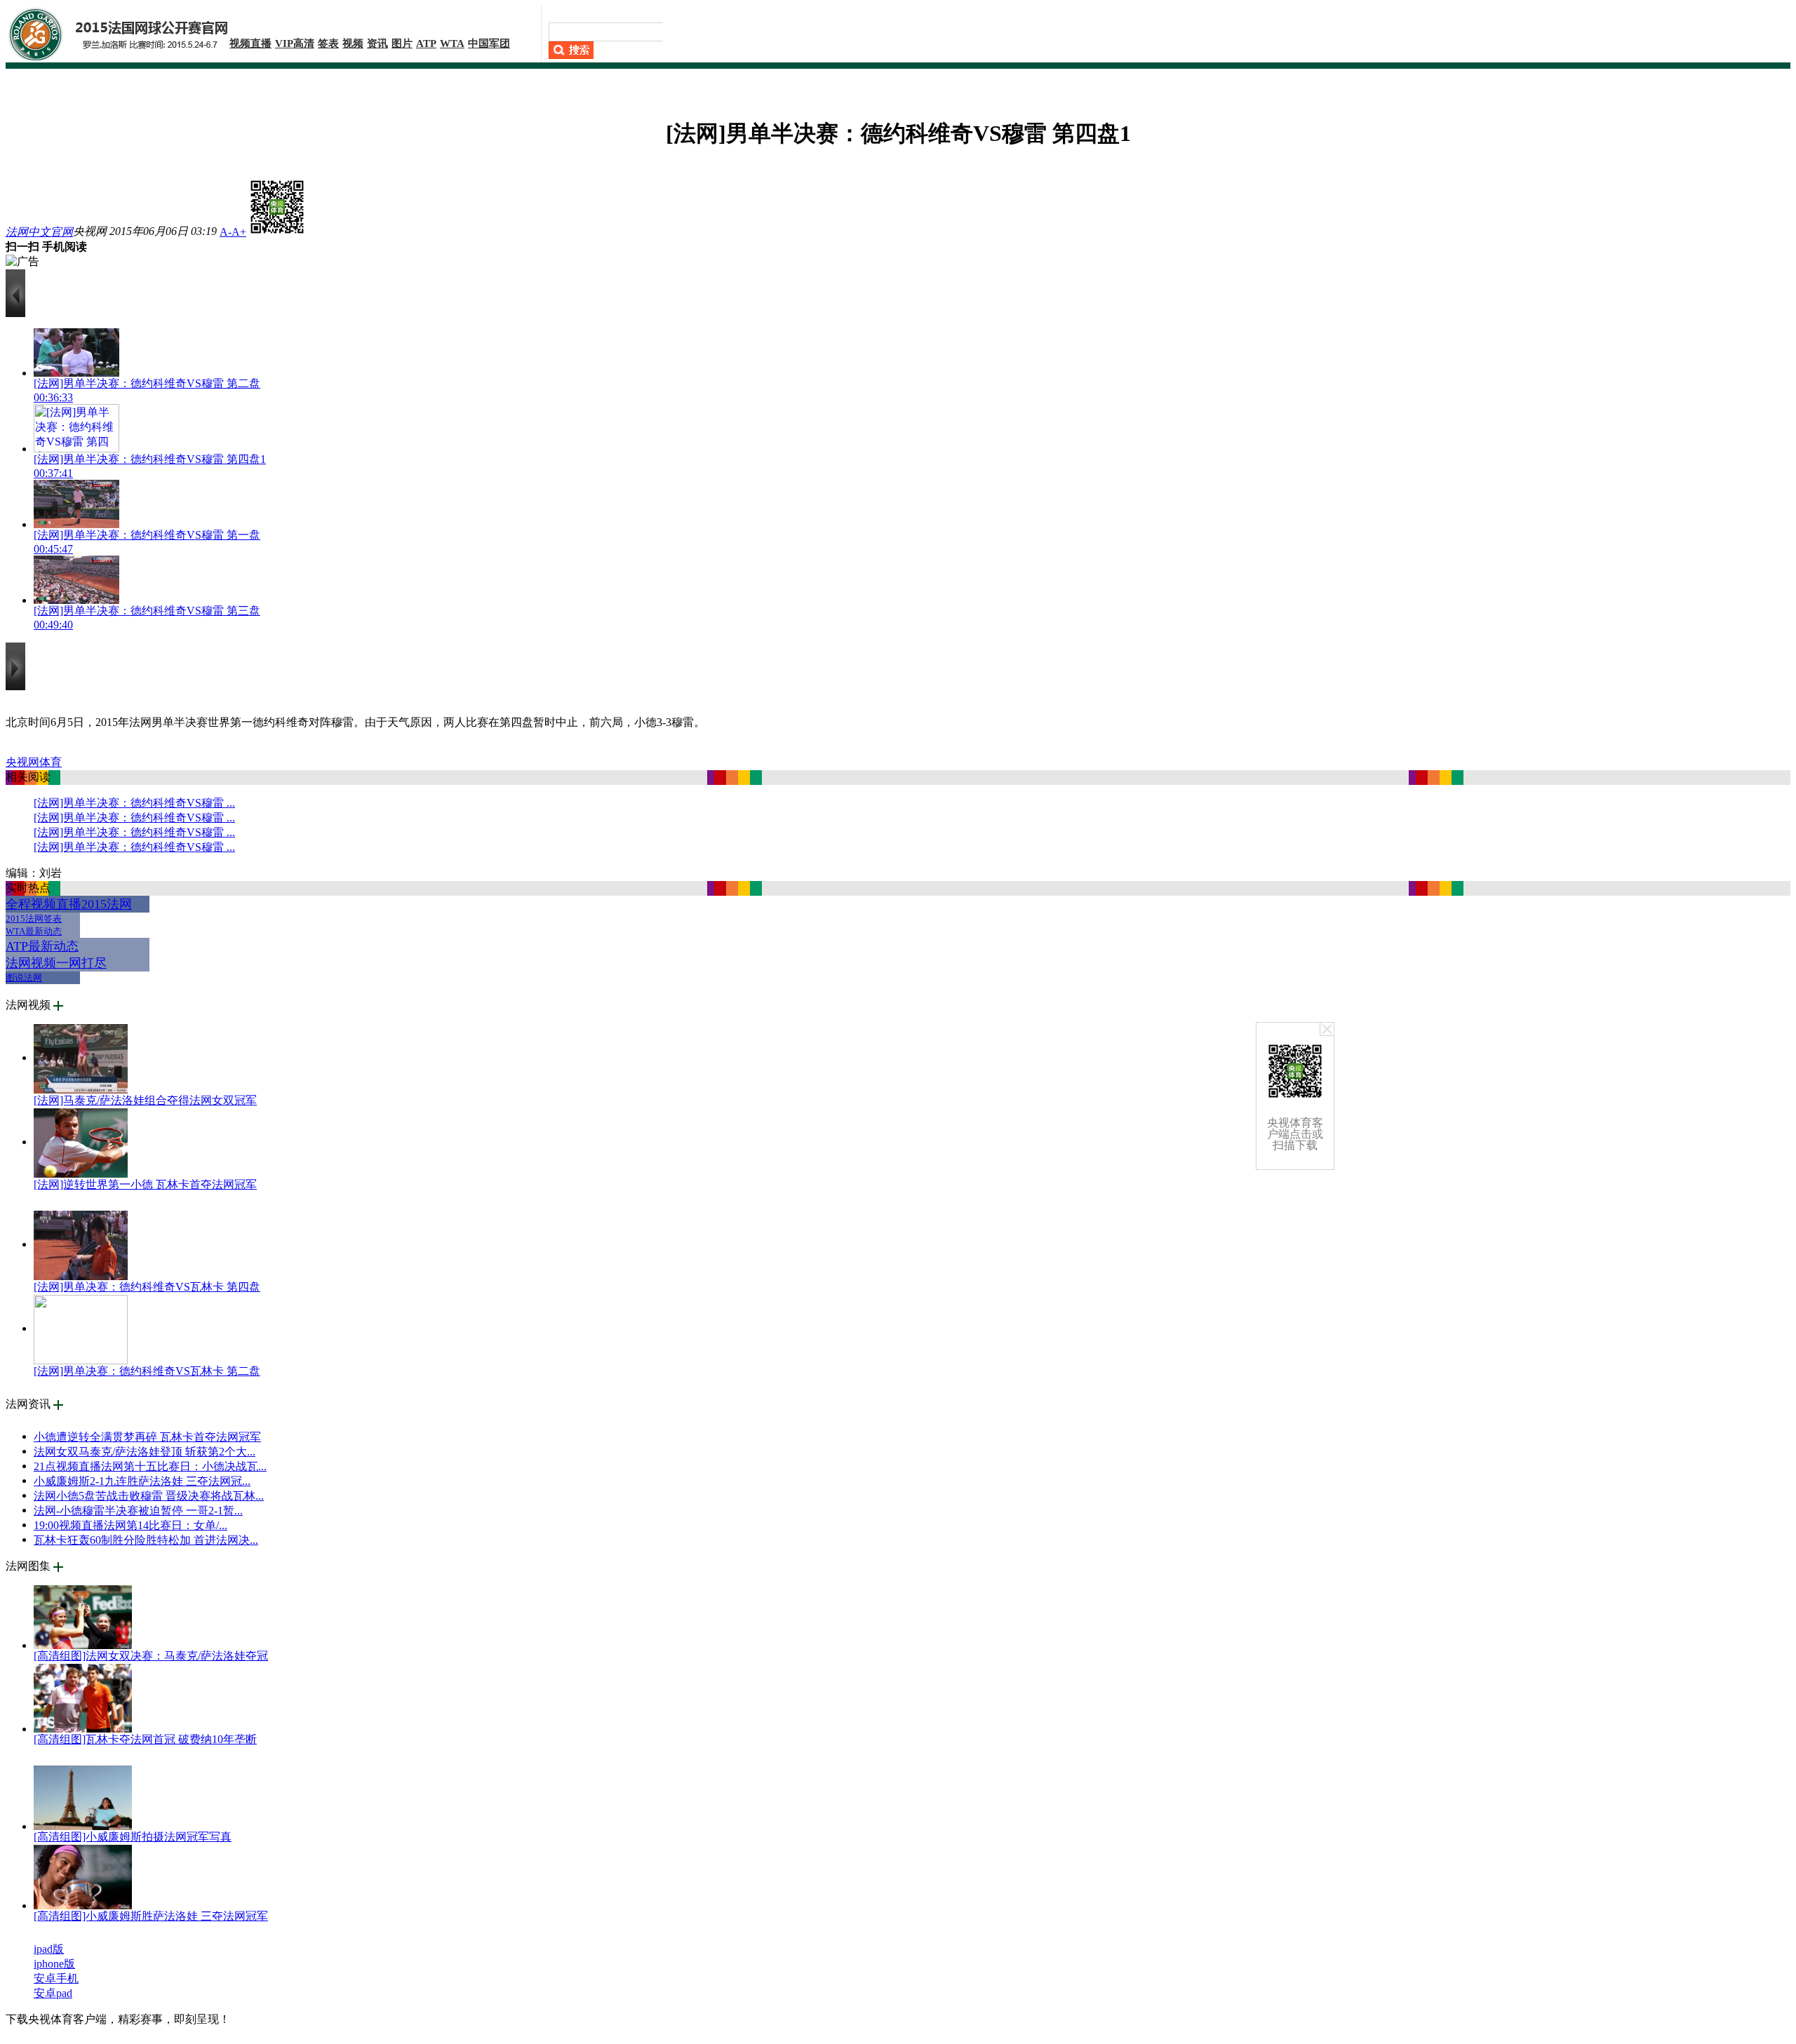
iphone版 (54, 1964)
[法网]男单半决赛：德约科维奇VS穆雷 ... (134, 803)
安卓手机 (56, 1978)
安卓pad (53, 1993)
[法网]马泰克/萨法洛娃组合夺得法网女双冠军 (145, 1100)
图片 (402, 43)
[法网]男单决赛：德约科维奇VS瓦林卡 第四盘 (147, 1287)
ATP (426, 43)
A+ (239, 232)
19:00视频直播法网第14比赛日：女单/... (130, 1525)
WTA (452, 43)
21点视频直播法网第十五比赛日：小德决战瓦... (150, 1466)
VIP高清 (295, 43)
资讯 (377, 43)
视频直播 (250, 43)
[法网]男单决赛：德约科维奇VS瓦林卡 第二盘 (147, 1371)
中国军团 (489, 43)
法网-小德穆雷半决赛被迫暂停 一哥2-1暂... (138, 1511)
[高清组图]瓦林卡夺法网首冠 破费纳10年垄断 (145, 1739)
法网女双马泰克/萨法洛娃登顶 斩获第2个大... (145, 1452)
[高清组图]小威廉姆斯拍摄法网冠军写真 (133, 1837)
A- (226, 232)
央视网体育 (34, 762)
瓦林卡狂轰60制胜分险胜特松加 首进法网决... (146, 1540)
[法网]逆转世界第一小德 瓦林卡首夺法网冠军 (145, 1184)
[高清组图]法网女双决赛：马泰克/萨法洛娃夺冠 (151, 1656)
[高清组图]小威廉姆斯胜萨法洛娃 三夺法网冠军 (151, 1916)
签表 (328, 43)
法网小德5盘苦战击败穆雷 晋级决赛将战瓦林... (149, 1496)
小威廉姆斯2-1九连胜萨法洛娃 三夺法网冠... (142, 1481)
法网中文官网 (39, 232)
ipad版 (49, 1949)
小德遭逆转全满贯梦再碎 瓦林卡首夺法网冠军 (147, 1437)
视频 (353, 43)
